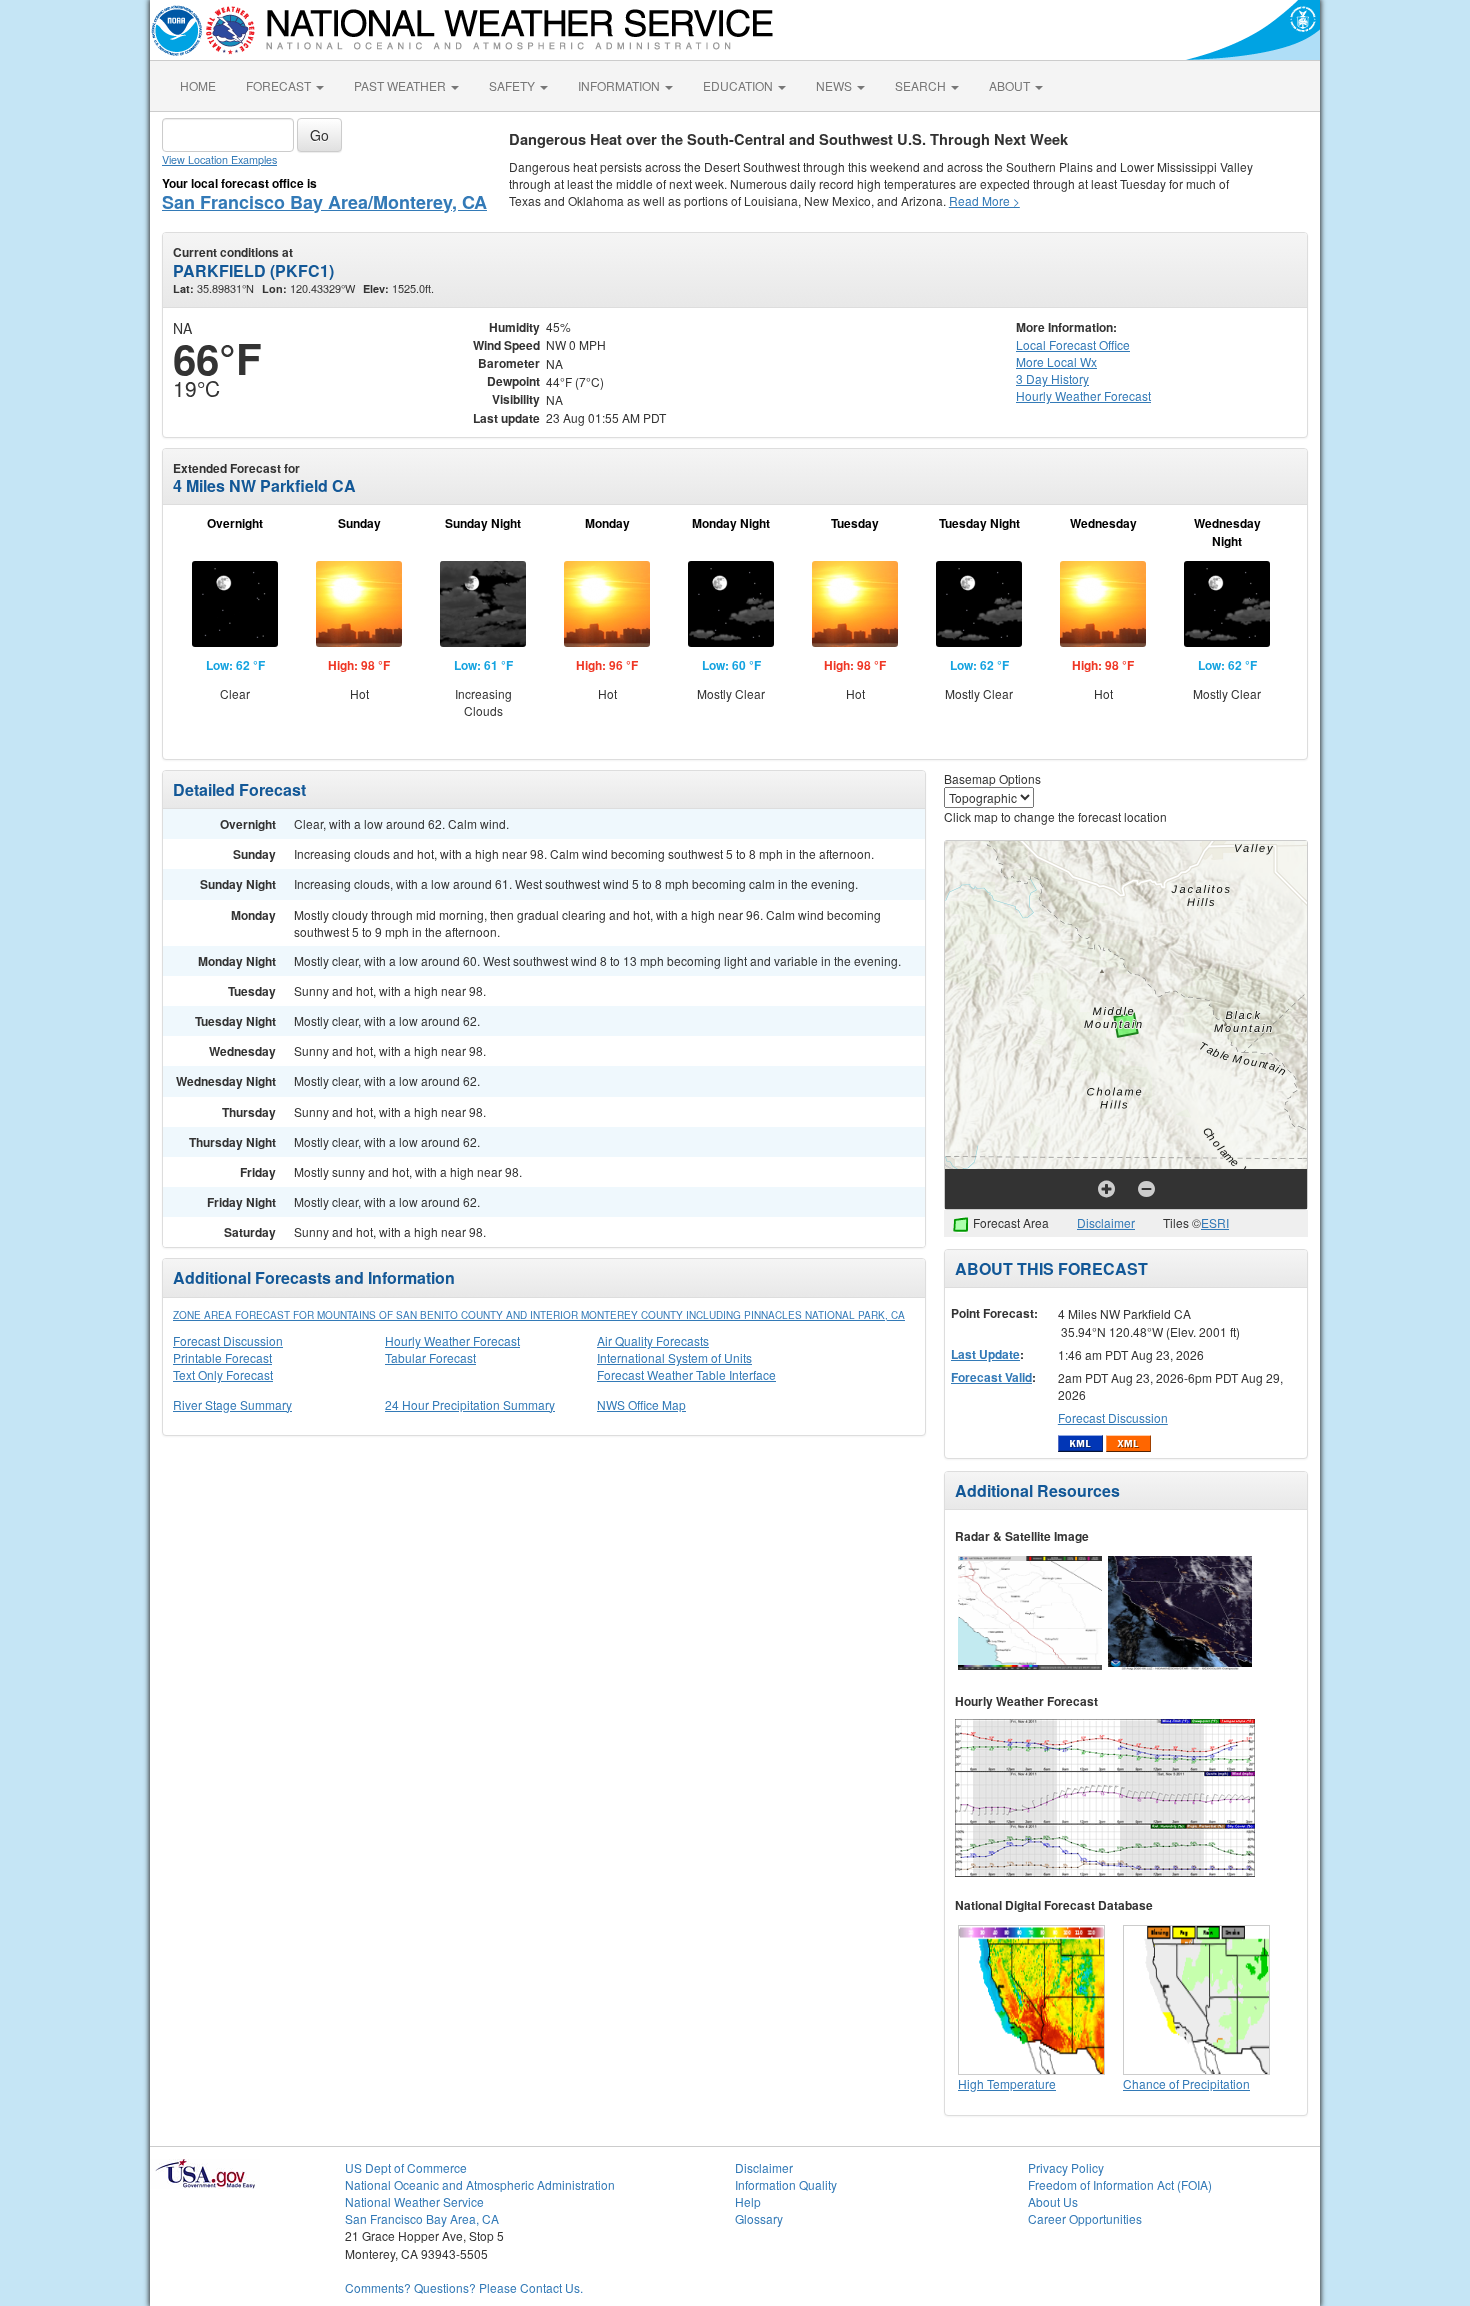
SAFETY (513, 85)
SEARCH (922, 85)
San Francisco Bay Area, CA (422, 2218)
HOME (198, 85)
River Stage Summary (232, 1404)
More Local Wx (1056, 361)
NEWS (835, 85)
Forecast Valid (991, 1377)
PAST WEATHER (401, 85)
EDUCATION (739, 85)
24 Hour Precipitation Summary (470, 1404)
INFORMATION (620, 85)
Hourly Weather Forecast (452, 1340)
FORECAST (280, 85)
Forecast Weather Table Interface (686, 1374)
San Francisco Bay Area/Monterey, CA (324, 202)
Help (748, 2201)
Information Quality (786, 2184)
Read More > (984, 200)
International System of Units (674, 1357)
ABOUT (1011, 85)
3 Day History (1052, 378)
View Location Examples (219, 159)
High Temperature (1007, 2083)
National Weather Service (414, 2201)
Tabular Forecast (430, 1357)
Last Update (985, 1354)
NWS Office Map (641, 1404)
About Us (1053, 2201)
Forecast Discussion (228, 1340)
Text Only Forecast (223, 1374)
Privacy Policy (1066, 2167)
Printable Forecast (222, 1357)
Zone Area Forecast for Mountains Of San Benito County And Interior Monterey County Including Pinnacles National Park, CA (539, 1315)
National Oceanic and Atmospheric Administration (480, 2184)
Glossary (759, 2218)
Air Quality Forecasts (653, 1340)
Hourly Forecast (1083, 395)
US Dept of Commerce (406, 2167)
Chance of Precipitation (1186, 2083)
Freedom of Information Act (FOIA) (1120, 2184)
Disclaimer (1106, 1222)
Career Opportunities (1085, 2218)
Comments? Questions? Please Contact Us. (464, 2287)
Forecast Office (1073, 344)
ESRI (1215, 1222)
